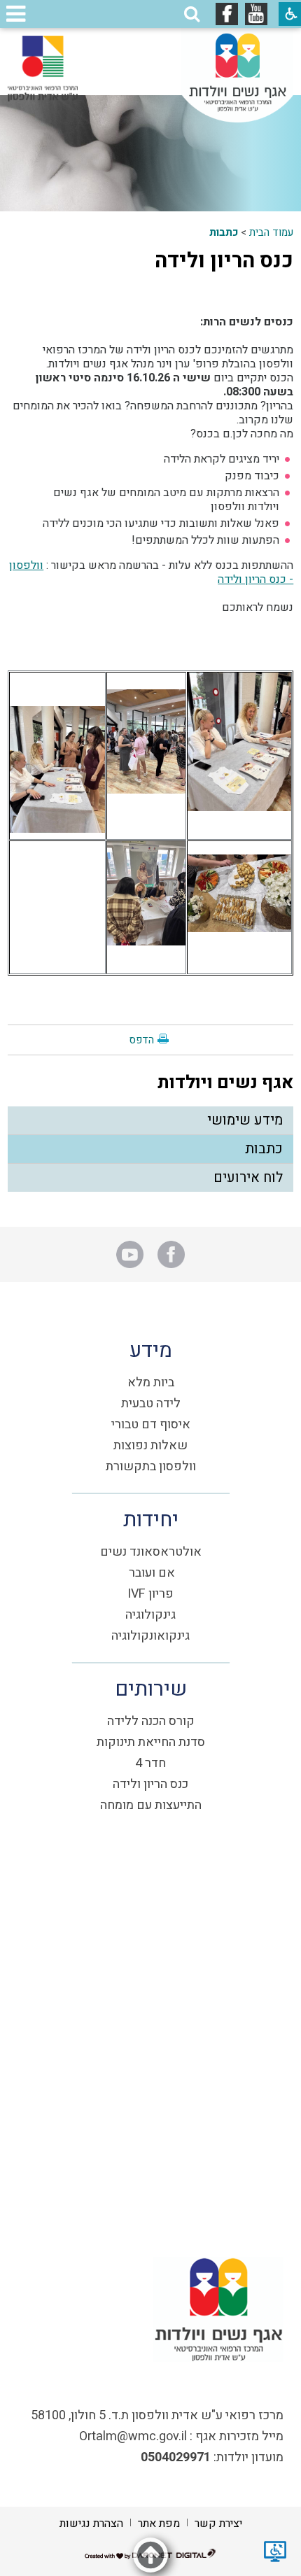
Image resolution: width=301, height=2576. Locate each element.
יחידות (151, 1520)
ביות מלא (151, 1382)
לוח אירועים (248, 1177)
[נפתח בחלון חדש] (256, 14)
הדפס (141, 1040)
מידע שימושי (245, 1120)
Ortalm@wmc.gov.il (133, 2436)
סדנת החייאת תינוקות (151, 1742)
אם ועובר (152, 1573)
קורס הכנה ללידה (151, 1721)
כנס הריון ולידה (224, 261)
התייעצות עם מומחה (151, 1805)
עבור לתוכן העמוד (150, 42)
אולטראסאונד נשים (151, 1552)
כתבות (224, 232)
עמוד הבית (271, 232)
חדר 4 (150, 1763)
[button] (192, 14)
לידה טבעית (151, 1403)
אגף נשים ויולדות (225, 1083)
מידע (151, 1351)
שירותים (151, 1689)
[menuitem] (151, 1121)
